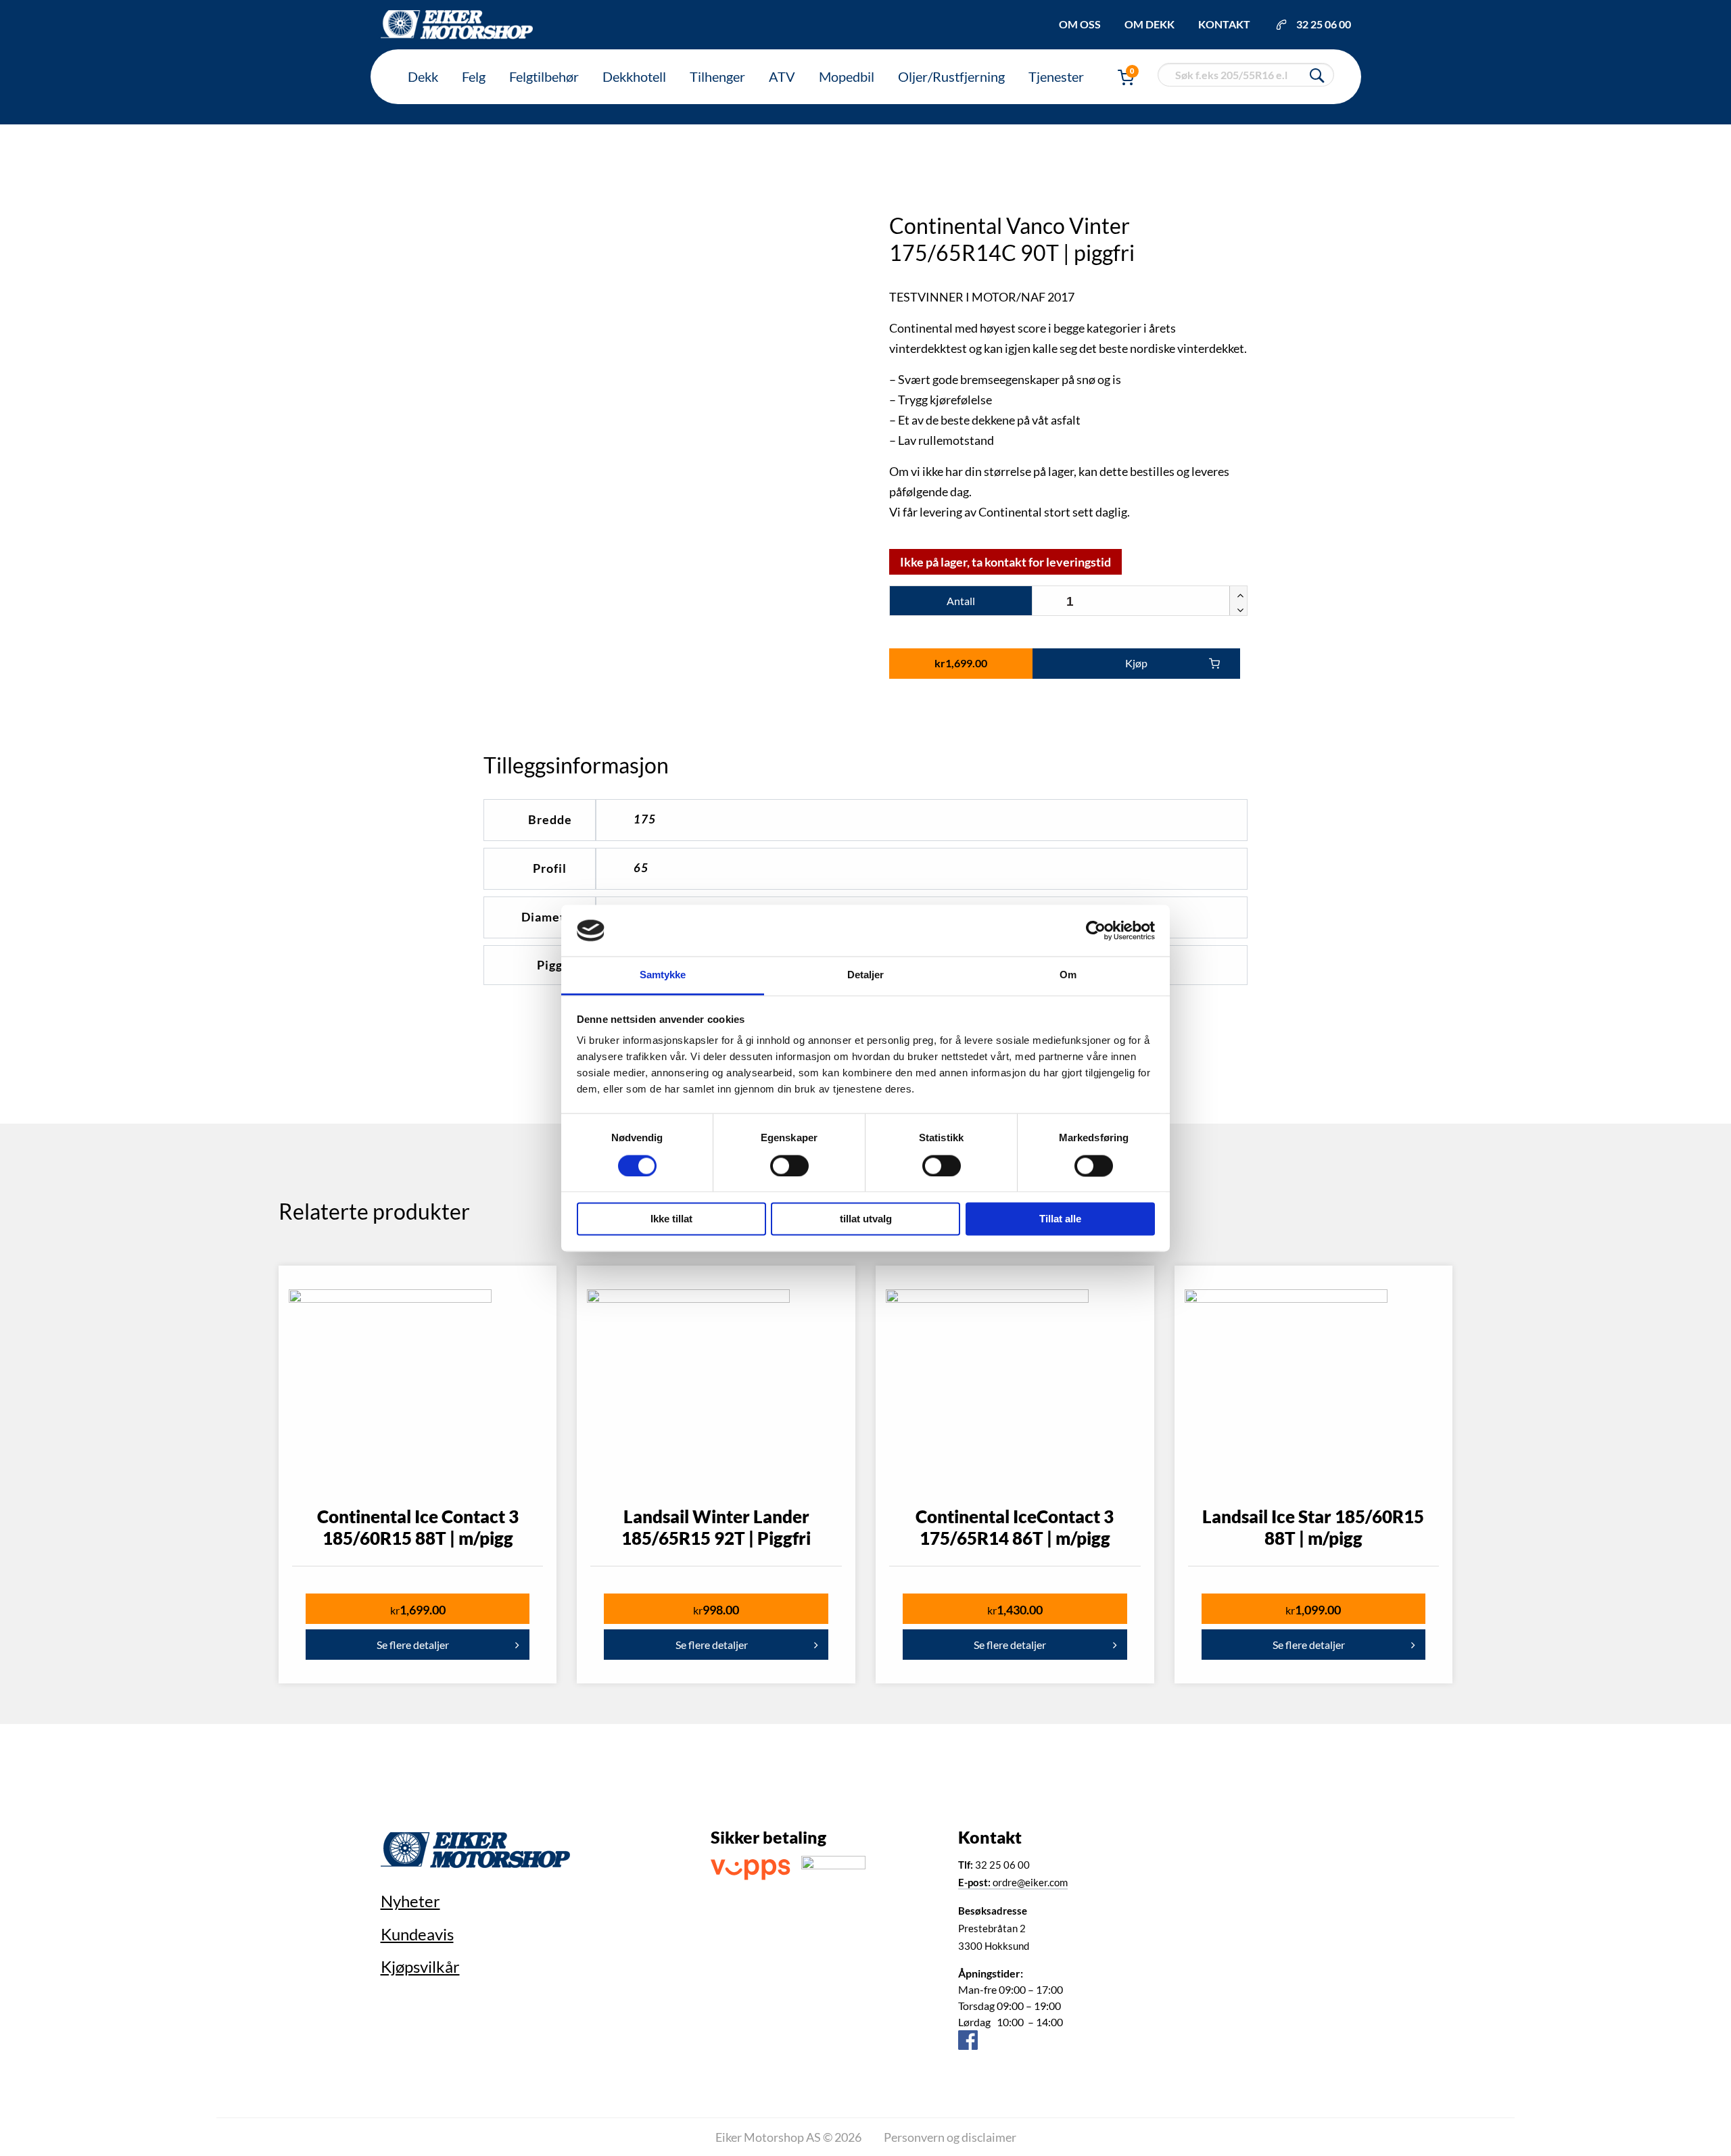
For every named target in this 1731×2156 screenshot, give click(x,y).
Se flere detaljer (413, 1645)
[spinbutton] (1140, 601)
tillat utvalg (866, 1219)
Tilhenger (717, 76)
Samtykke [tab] (663, 975)
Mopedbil (847, 76)
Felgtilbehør (544, 76)
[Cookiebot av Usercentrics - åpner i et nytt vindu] (1096, 930)
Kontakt (1224, 24)
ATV (782, 76)
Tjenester (1056, 76)
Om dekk (1149, 24)
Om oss (1080, 24)
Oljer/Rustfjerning (951, 76)
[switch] (789, 1166)
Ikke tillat (671, 1219)
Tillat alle (1060, 1219)
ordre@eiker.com (1013, 1882)
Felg (474, 76)
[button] (1238, 594)
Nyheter (410, 1901)
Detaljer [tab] (866, 975)
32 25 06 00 (1324, 24)
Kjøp (1136, 663)
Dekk (423, 76)
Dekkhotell (634, 76)
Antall (961, 601)
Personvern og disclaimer (950, 2137)
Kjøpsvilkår (420, 1966)
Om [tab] (1068, 975)
